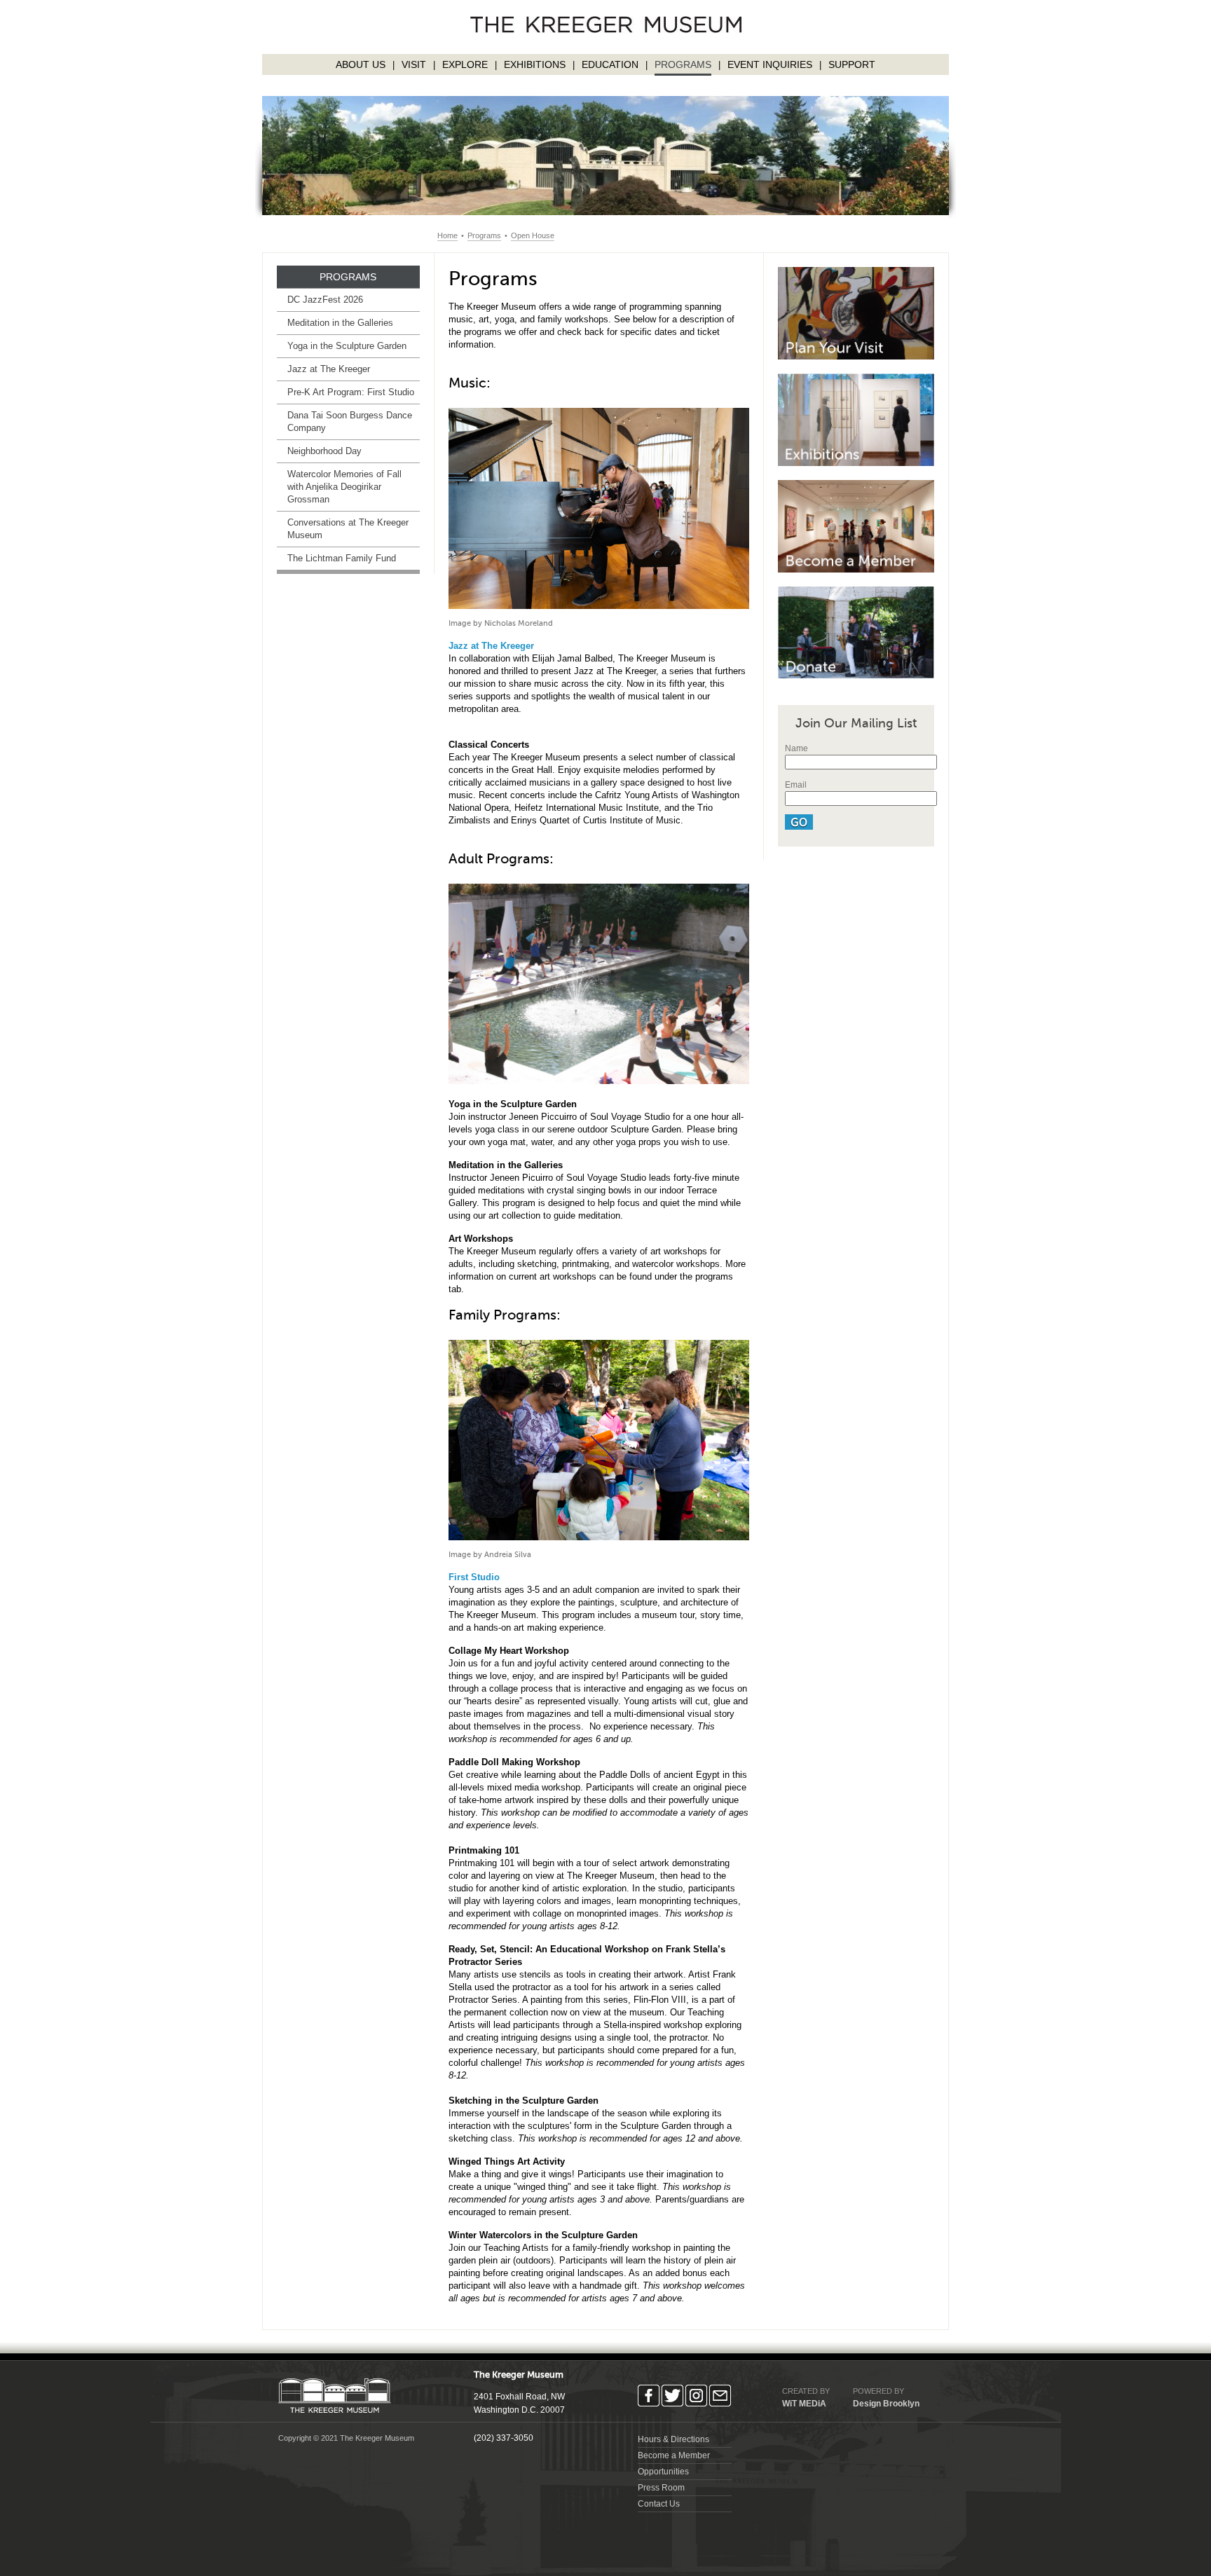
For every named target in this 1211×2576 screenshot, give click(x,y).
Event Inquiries (770, 64)
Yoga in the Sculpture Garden (347, 346)
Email (796, 785)
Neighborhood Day (324, 451)
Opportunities (663, 2472)
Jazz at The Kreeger (329, 369)
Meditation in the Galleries (340, 323)
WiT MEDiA (804, 2404)
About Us (361, 64)
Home (447, 235)
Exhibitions (535, 64)
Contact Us (659, 2504)
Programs (683, 64)
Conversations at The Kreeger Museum (348, 529)
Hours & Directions (673, 2439)
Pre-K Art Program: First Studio (351, 392)
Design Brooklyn (886, 2404)
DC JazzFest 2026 (325, 300)
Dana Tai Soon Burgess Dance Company (350, 422)
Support (852, 64)
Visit (414, 64)
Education (610, 64)
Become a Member (674, 2455)
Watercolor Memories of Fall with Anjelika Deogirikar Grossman (344, 487)
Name (796, 748)
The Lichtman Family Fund (342, 558)
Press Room (661, 2488)
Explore (465, 64)
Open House (533, 235)
